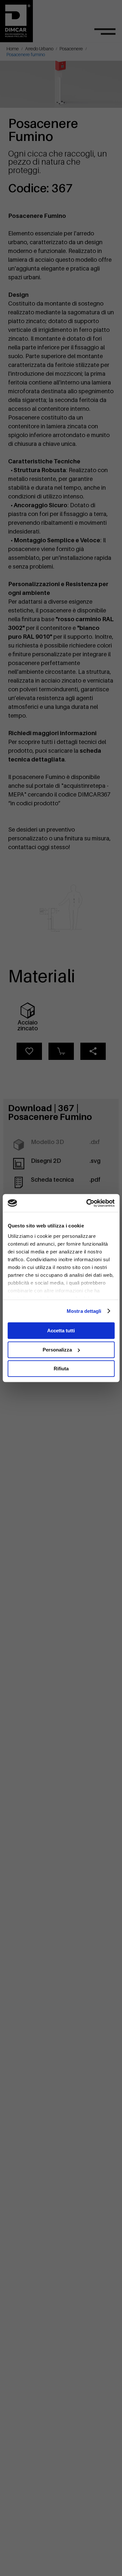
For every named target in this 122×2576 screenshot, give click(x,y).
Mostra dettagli (84, 1311)
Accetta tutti (61, 1331)
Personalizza (57, 1350)
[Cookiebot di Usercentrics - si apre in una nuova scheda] (87, 1203)
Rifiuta (61, 1369)
